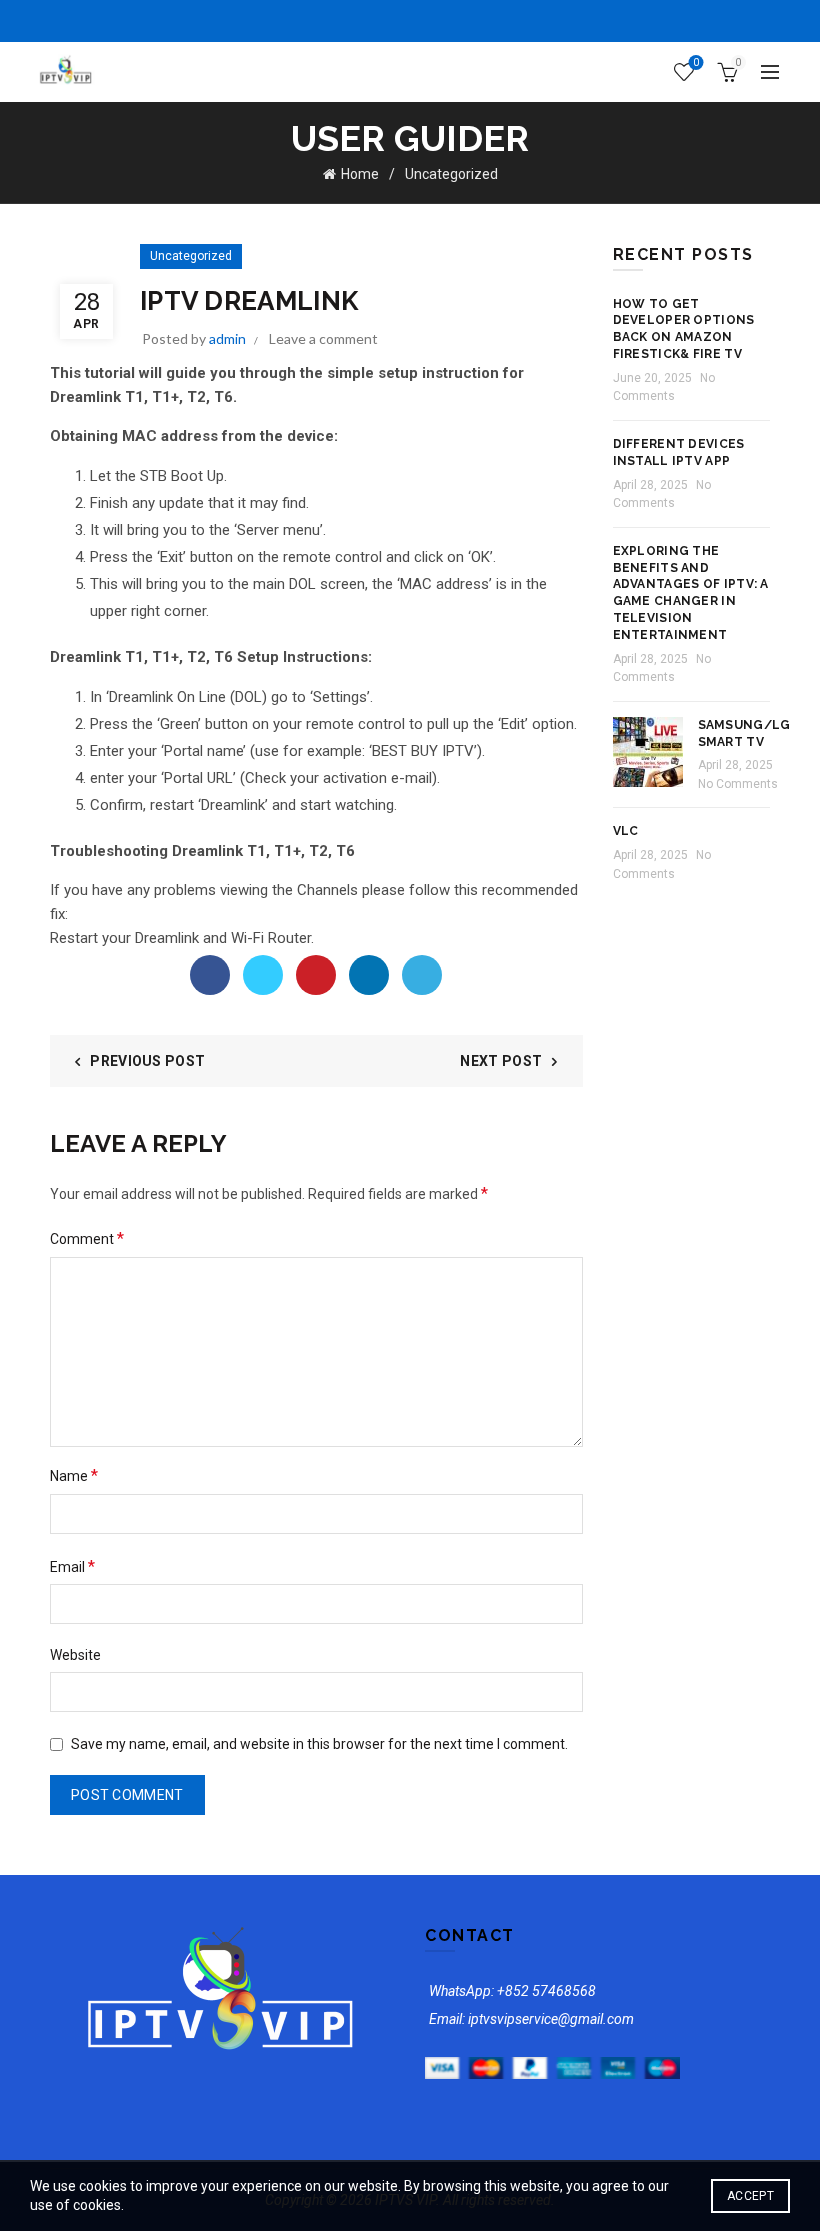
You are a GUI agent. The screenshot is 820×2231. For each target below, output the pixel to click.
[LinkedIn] (369, 975)
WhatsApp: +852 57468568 (512, 1991)
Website (75, 1655)
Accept (750, 2196)
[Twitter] (263, 975)
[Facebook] (210, 975)
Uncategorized (451, 174)
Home (360, 174)
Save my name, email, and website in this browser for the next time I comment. (319, 1744)
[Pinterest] (316, 975)
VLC (626, 831)
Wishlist (696, 62)
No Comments (738, 784)
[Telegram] (422, 975)
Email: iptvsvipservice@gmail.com (531, 2019)
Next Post (501, 1061)
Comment (87, 1238)
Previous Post (147, 1061)
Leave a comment (323, 338)
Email (72, 1566)
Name (74, 1475)
